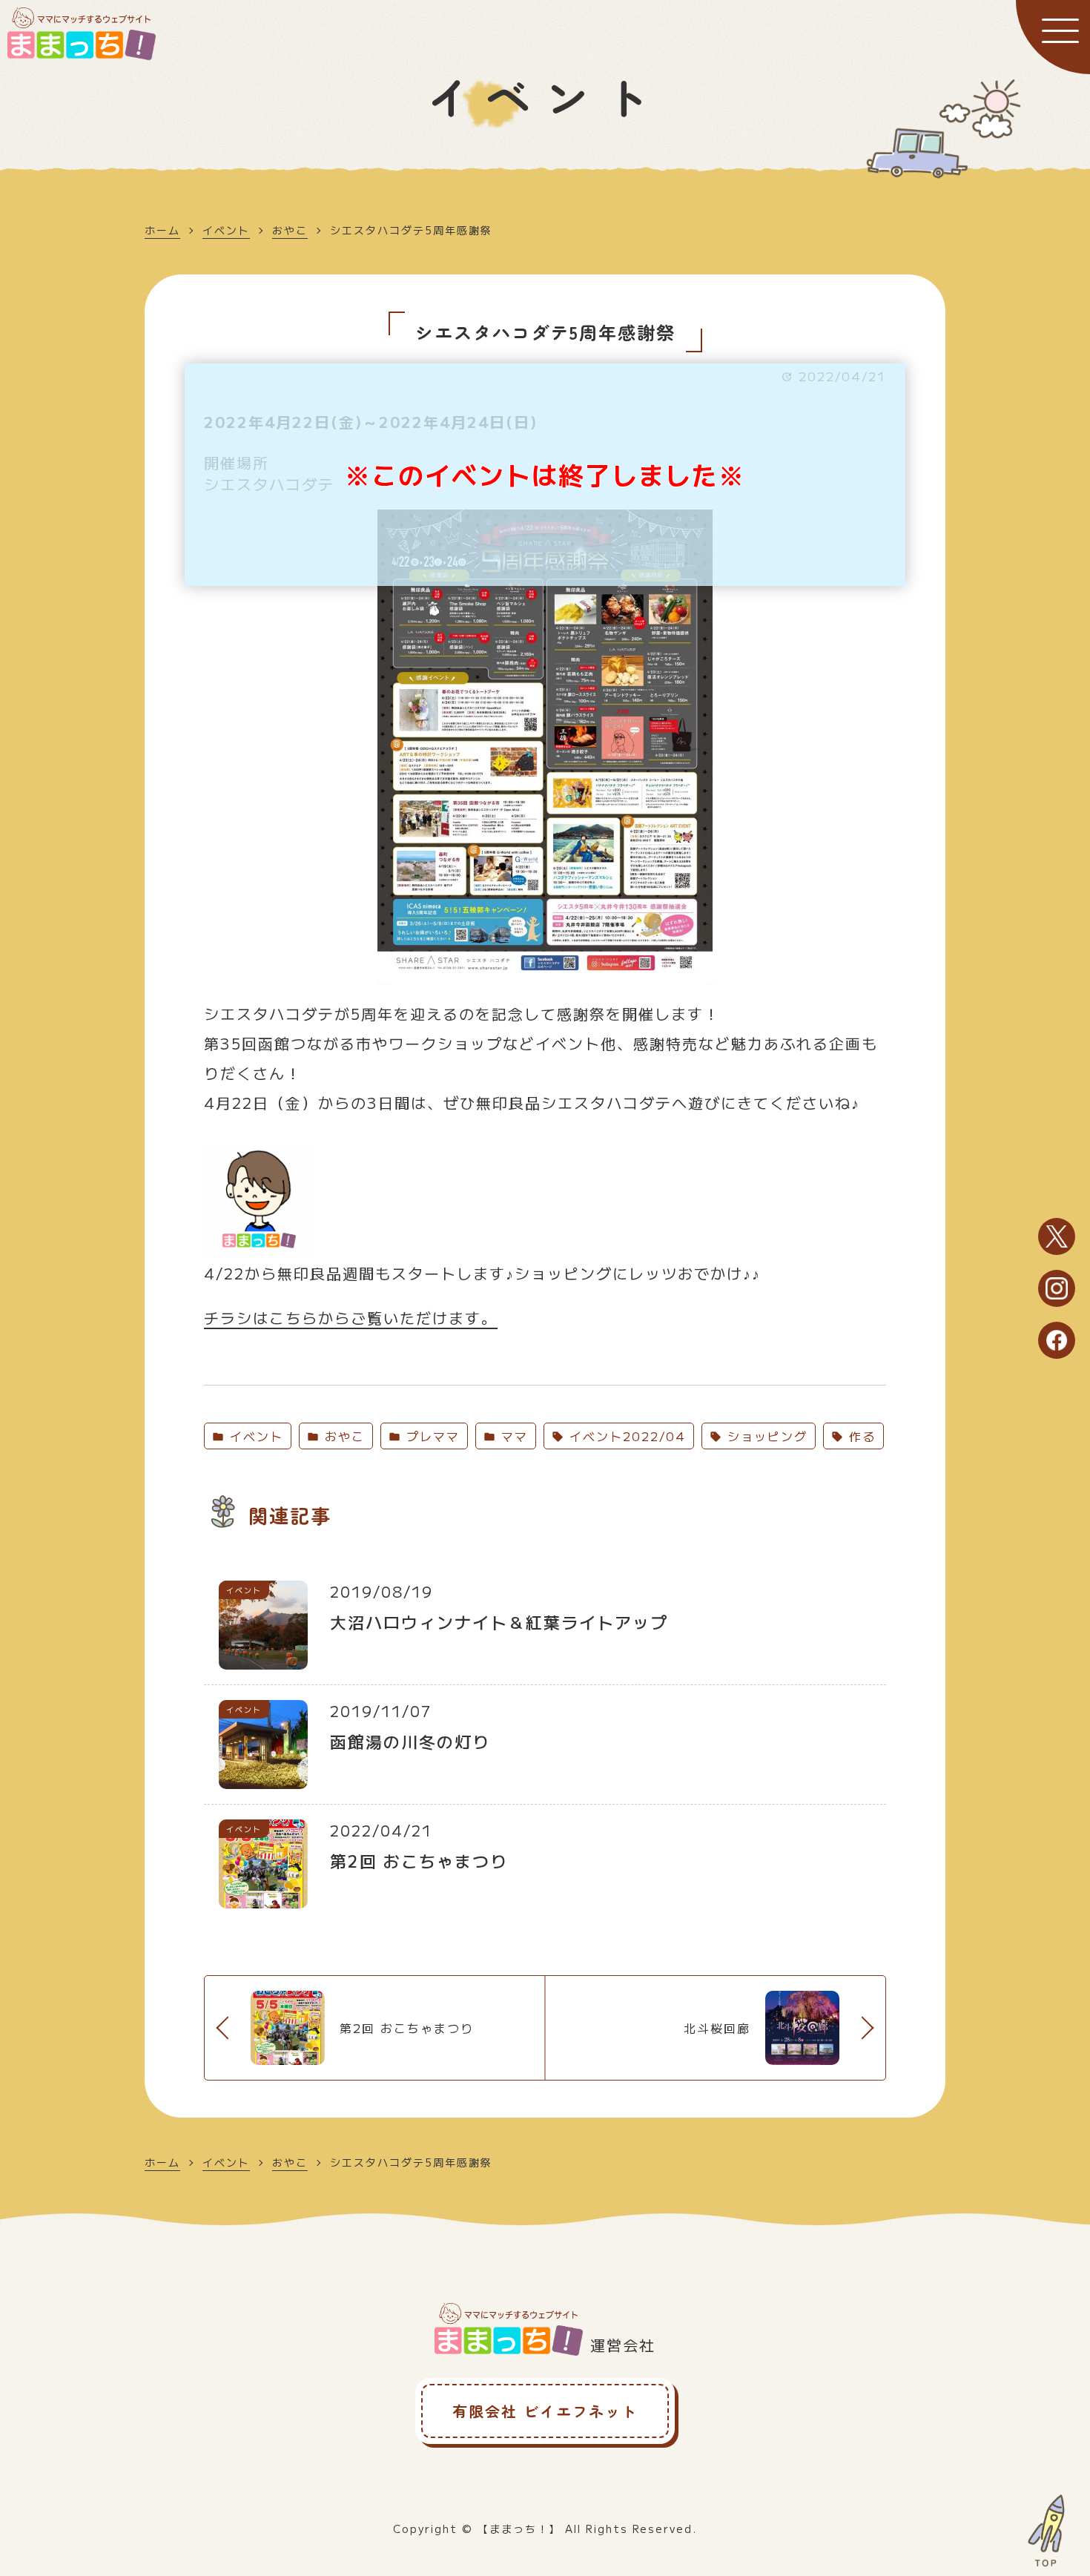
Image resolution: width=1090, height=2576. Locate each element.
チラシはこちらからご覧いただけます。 (351, 1318)
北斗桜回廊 (717, 2028)
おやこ (290, 230)
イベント (226, 230)
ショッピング (765, 1436)
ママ (512, 1436)
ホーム (162, 230)
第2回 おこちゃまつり (407, 2028)
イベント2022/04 (625, 1436)
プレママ (430, 1436)
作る (860, 1436)
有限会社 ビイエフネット (545, 2411)
